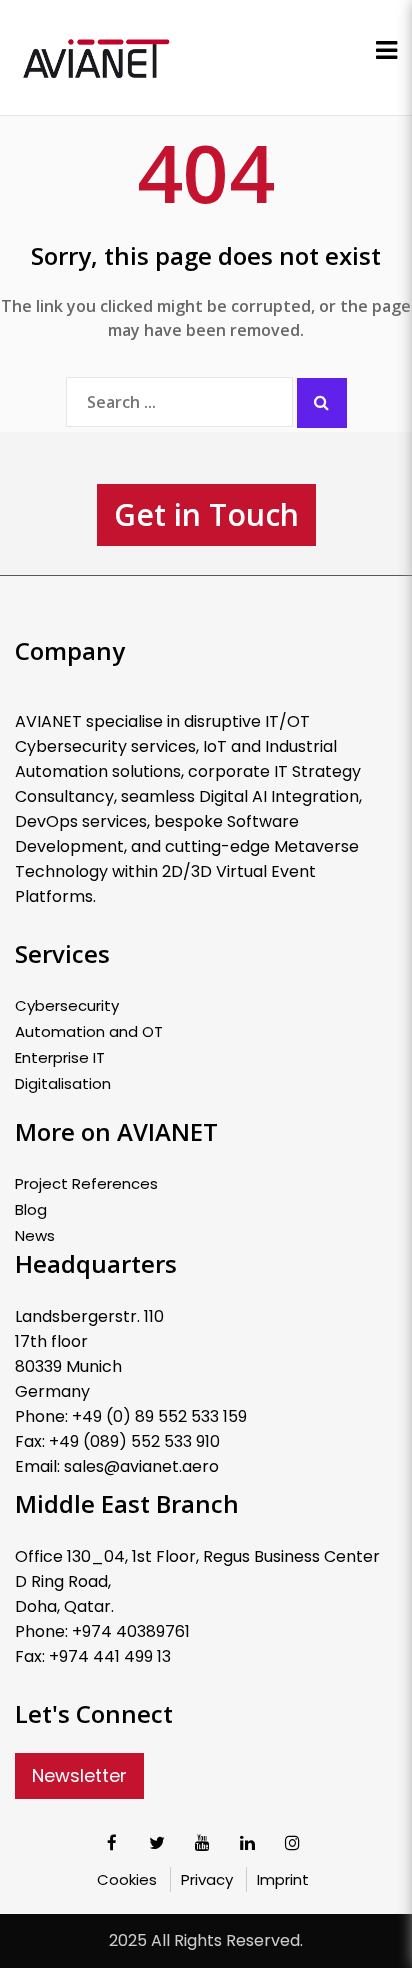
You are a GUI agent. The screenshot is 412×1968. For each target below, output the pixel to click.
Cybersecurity (67, 1006)
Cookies (127, 1879)
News (35, 1236)
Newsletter (79, 1775)
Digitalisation (63, 1084)
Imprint (283, 1879)
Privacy (207, 1879)
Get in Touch (206, 514)
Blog (31, 1210)
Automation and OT (89, 1032)
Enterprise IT (60, 1058)
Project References (86, 1184)
